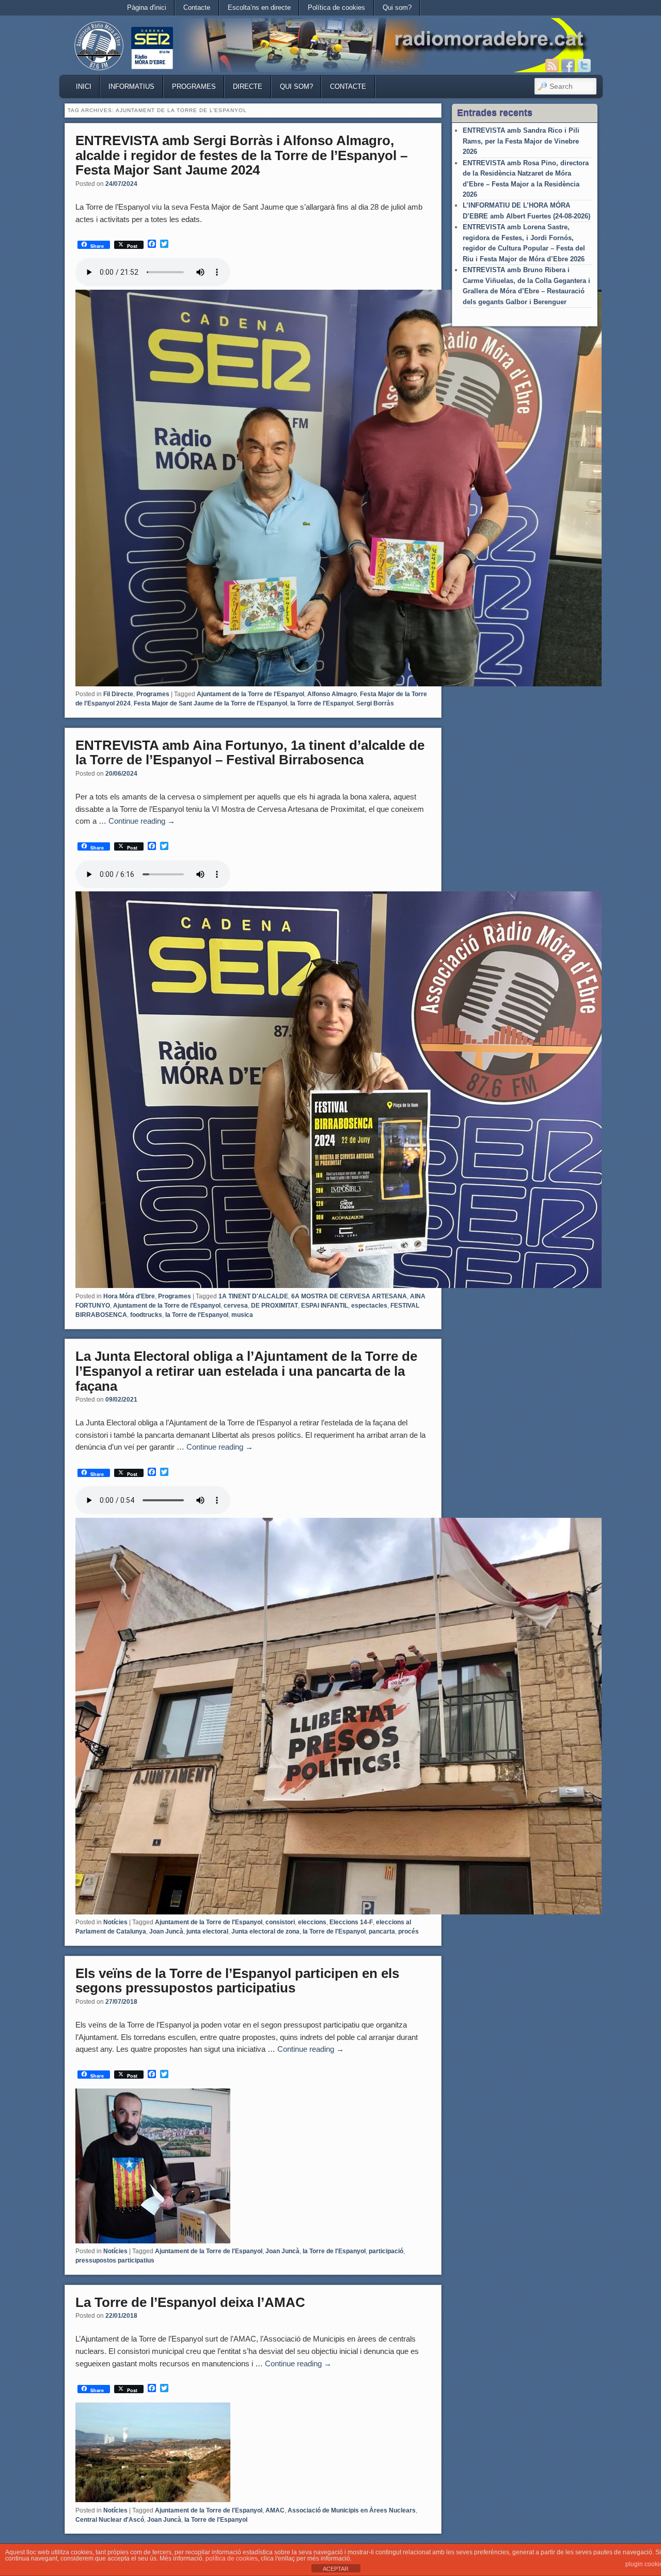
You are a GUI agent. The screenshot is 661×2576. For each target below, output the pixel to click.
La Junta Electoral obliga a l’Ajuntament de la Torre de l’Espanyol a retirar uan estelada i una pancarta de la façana (246, 1371)
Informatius (131, 87)
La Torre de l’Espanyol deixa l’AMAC (190, 2302)
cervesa (236, 1306)
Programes (194, 87)
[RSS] (552, 66)
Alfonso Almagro (332, 694)
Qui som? (397, 7)
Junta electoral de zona (265, 1931)
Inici (84, 87)
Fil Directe (118, 694)
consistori (280, 1922)
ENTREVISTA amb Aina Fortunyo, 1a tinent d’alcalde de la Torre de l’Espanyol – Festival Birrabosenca (250, 753)
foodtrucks (146, 1315)
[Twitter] (584, 66)
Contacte (197, 7)
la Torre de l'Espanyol (322, 703)
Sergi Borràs (375, 703)
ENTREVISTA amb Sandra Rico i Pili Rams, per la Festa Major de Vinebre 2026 (521, 141)
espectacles (369, 1306)
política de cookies (232, 2558)
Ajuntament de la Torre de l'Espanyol (250, 694)
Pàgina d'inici (147, 7)
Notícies (115, 1922)
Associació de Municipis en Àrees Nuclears (352, 2510)
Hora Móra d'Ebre (129, 1296)
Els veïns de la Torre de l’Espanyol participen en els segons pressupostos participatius (237, 1981)
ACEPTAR (336, 2569)
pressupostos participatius (115, 2260)
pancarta (382, 1931)
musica (242, 1315)
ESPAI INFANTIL (325, 1306)
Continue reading (142, 821)
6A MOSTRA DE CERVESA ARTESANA (349, 1296)
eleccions (312, 1922)
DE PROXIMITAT (274, 1306)
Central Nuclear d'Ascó (110, 2520)
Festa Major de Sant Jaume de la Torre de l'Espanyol (210, 703)
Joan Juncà (166, 1931)
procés (408, 1931)
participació (386, 2251)
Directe (248, 87)
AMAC (275, 2510)
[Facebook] (568, 66)
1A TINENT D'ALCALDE (253, 1296)
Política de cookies (336, 7)
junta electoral (207, 1931)
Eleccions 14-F (351, 1922)
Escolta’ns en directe (259, 7)
